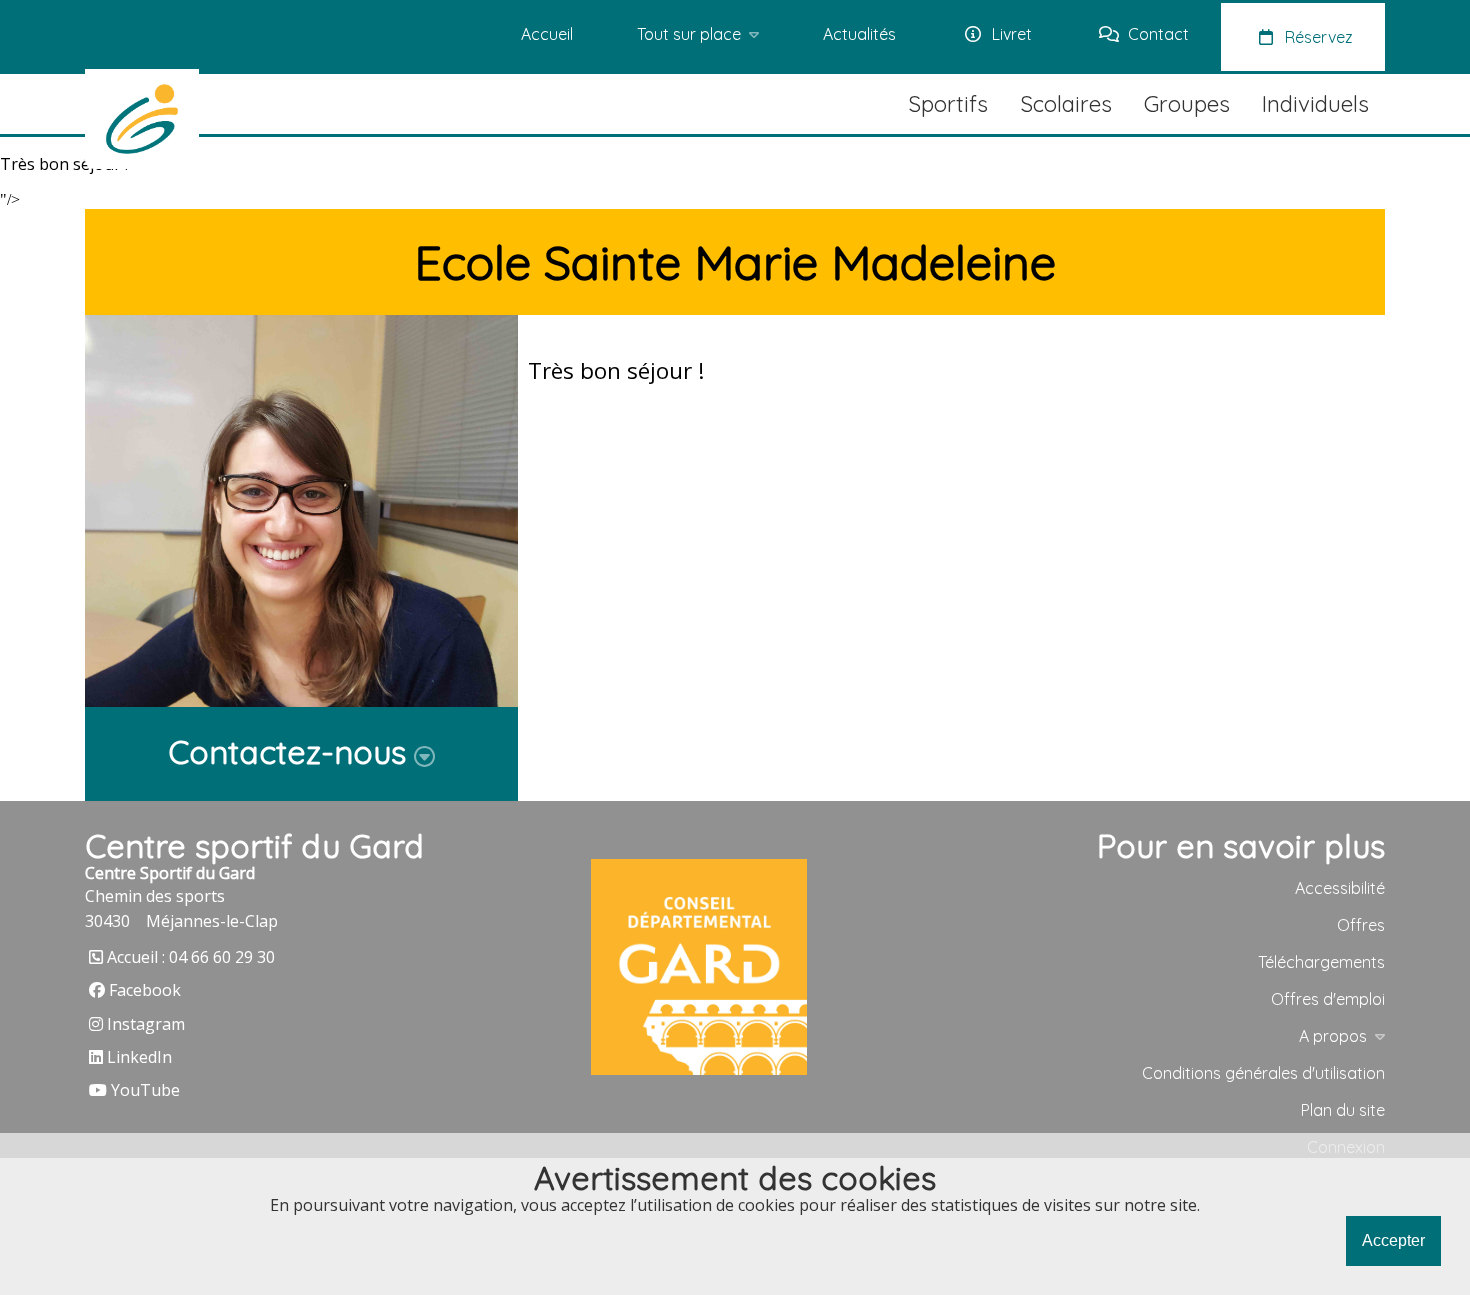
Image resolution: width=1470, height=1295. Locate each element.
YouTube (145, 1090)
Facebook (145, 990)
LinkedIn (139, 1057)
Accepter (1393, 1240)
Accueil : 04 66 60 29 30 (191, 957)
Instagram (146, 1024)
